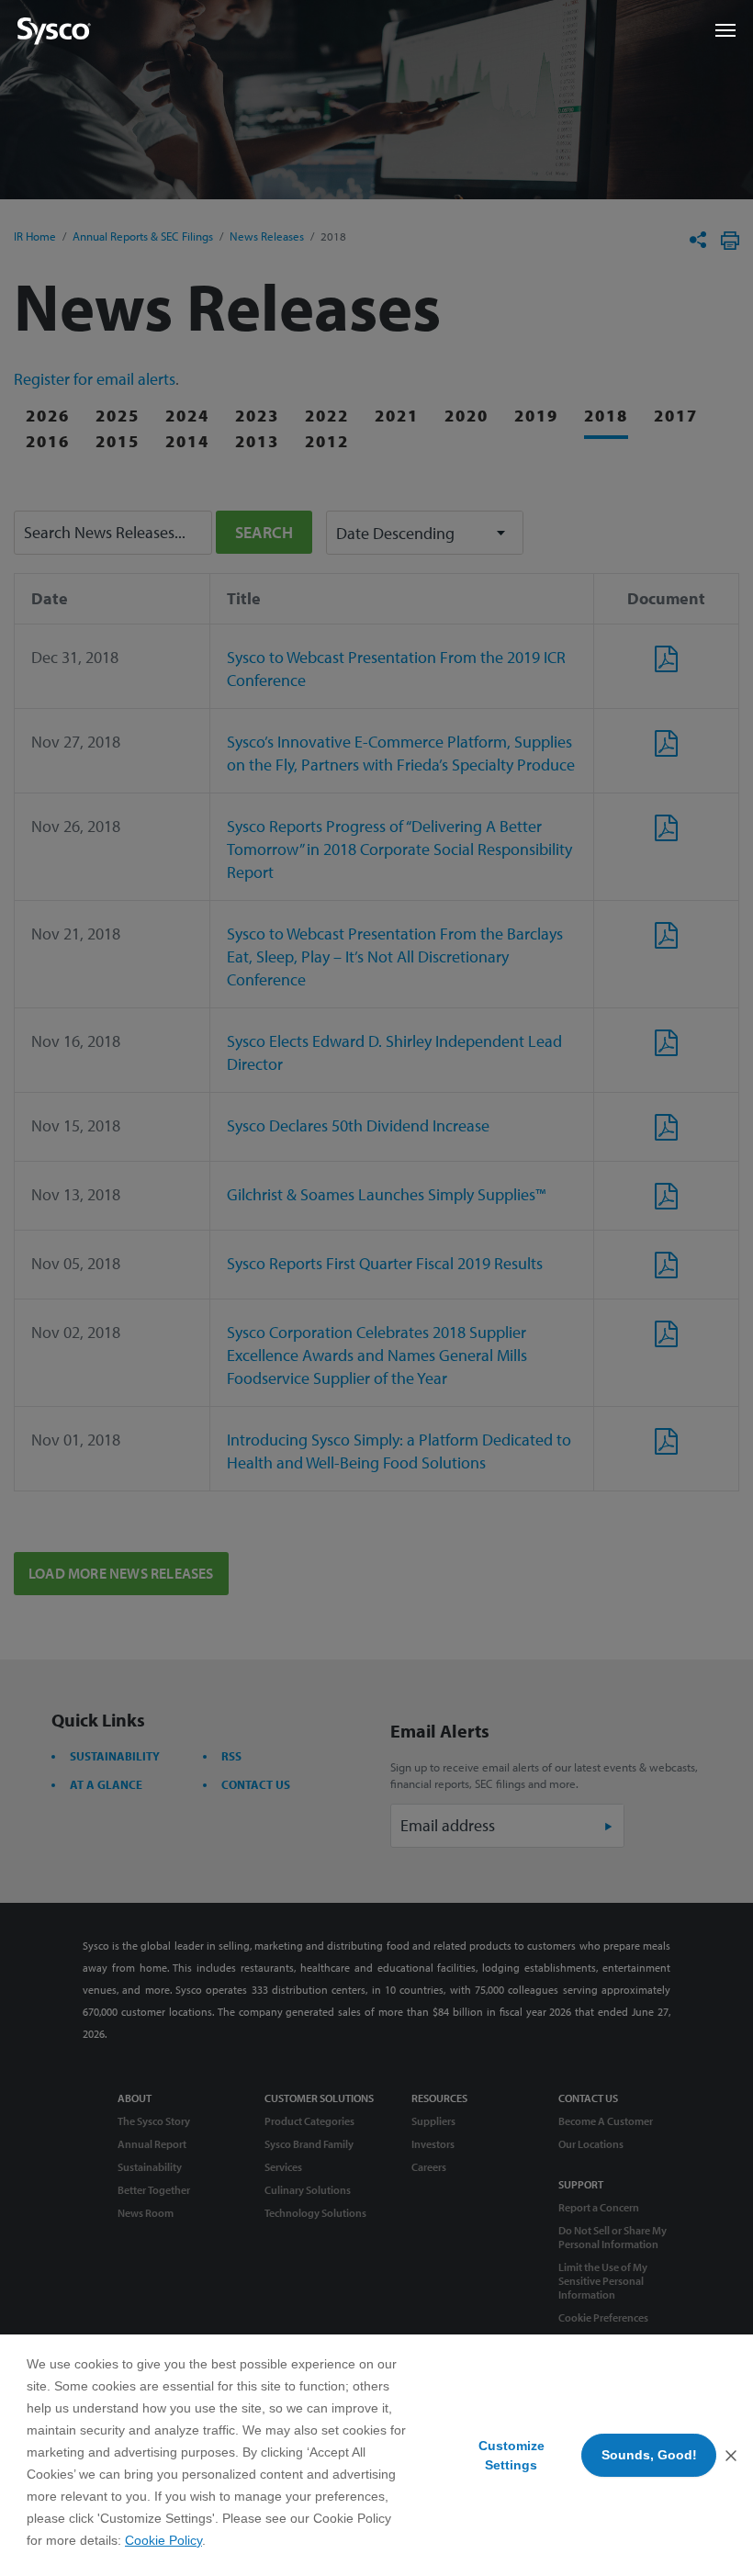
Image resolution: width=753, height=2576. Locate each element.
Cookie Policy (163, 2540)
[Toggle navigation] (725, 30)
